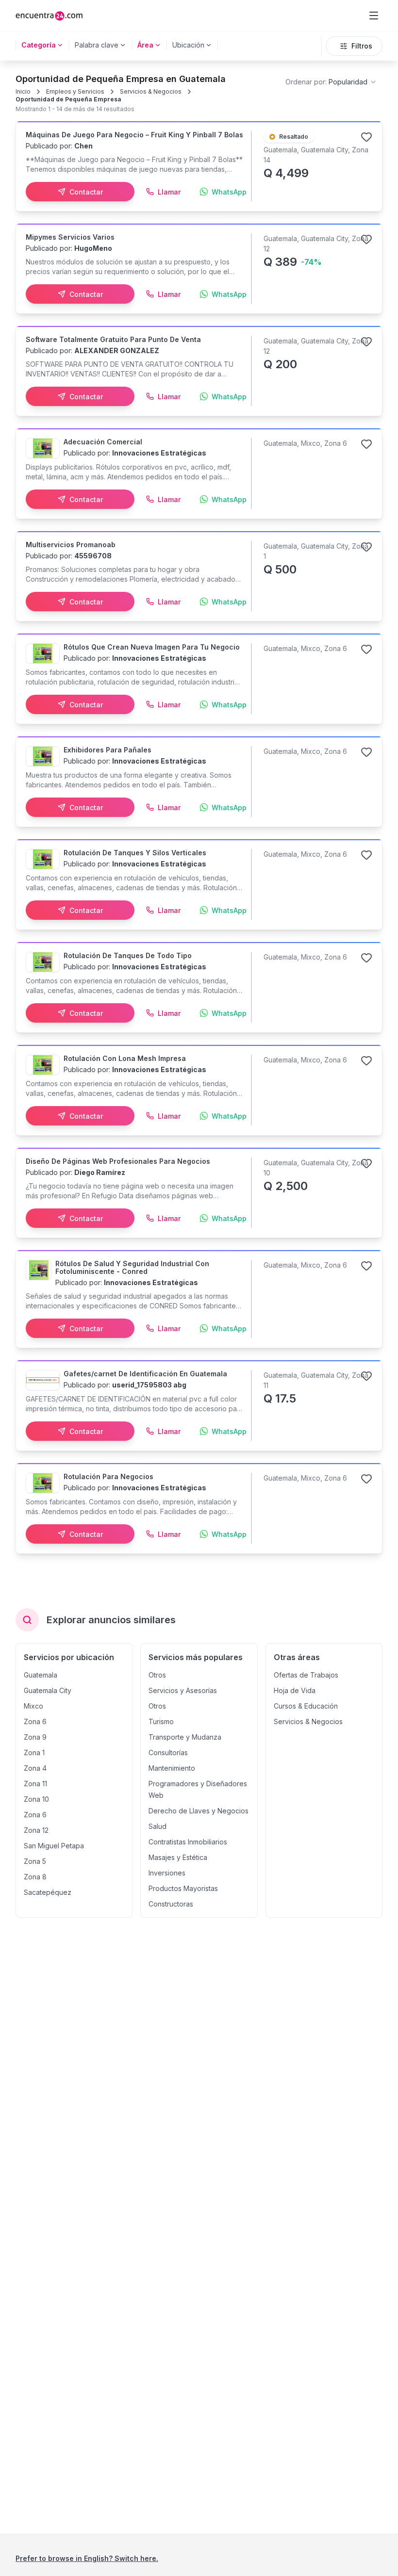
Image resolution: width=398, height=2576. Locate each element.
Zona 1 (34, 1753)
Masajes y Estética (178, 1857)
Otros (157, 1675)
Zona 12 (36, 1830)
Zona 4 (35, 1768)
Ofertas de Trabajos (306, 1675)
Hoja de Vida (295, 1690)
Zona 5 (35, 1861)
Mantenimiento (172, 1768)
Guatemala (41, 1675)
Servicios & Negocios (151, 91)
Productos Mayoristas (183, 1888)
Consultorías (168, 1753)
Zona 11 (35, 1784)
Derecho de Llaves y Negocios (199, 1811)
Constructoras (171, 1904)
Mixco (33, 1706)
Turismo (161, 1721)
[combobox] (331, 82)
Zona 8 (35, 1877)
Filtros (362, 46)
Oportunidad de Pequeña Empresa (68, 99)
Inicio (23, 91)
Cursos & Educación (306, 1706)
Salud (158, 1826)
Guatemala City (48, 1690)
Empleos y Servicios (75, 91)
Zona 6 (35, 1721)
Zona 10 (36, 1799)
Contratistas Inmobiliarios (188, 1842)
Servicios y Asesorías (183, 1690)
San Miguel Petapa (54, 1846)
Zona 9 (35, 1737)
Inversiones (167, 1873)
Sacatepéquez (48, 1892)
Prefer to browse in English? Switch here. (87, 2558)
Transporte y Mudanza (185, 1737)
